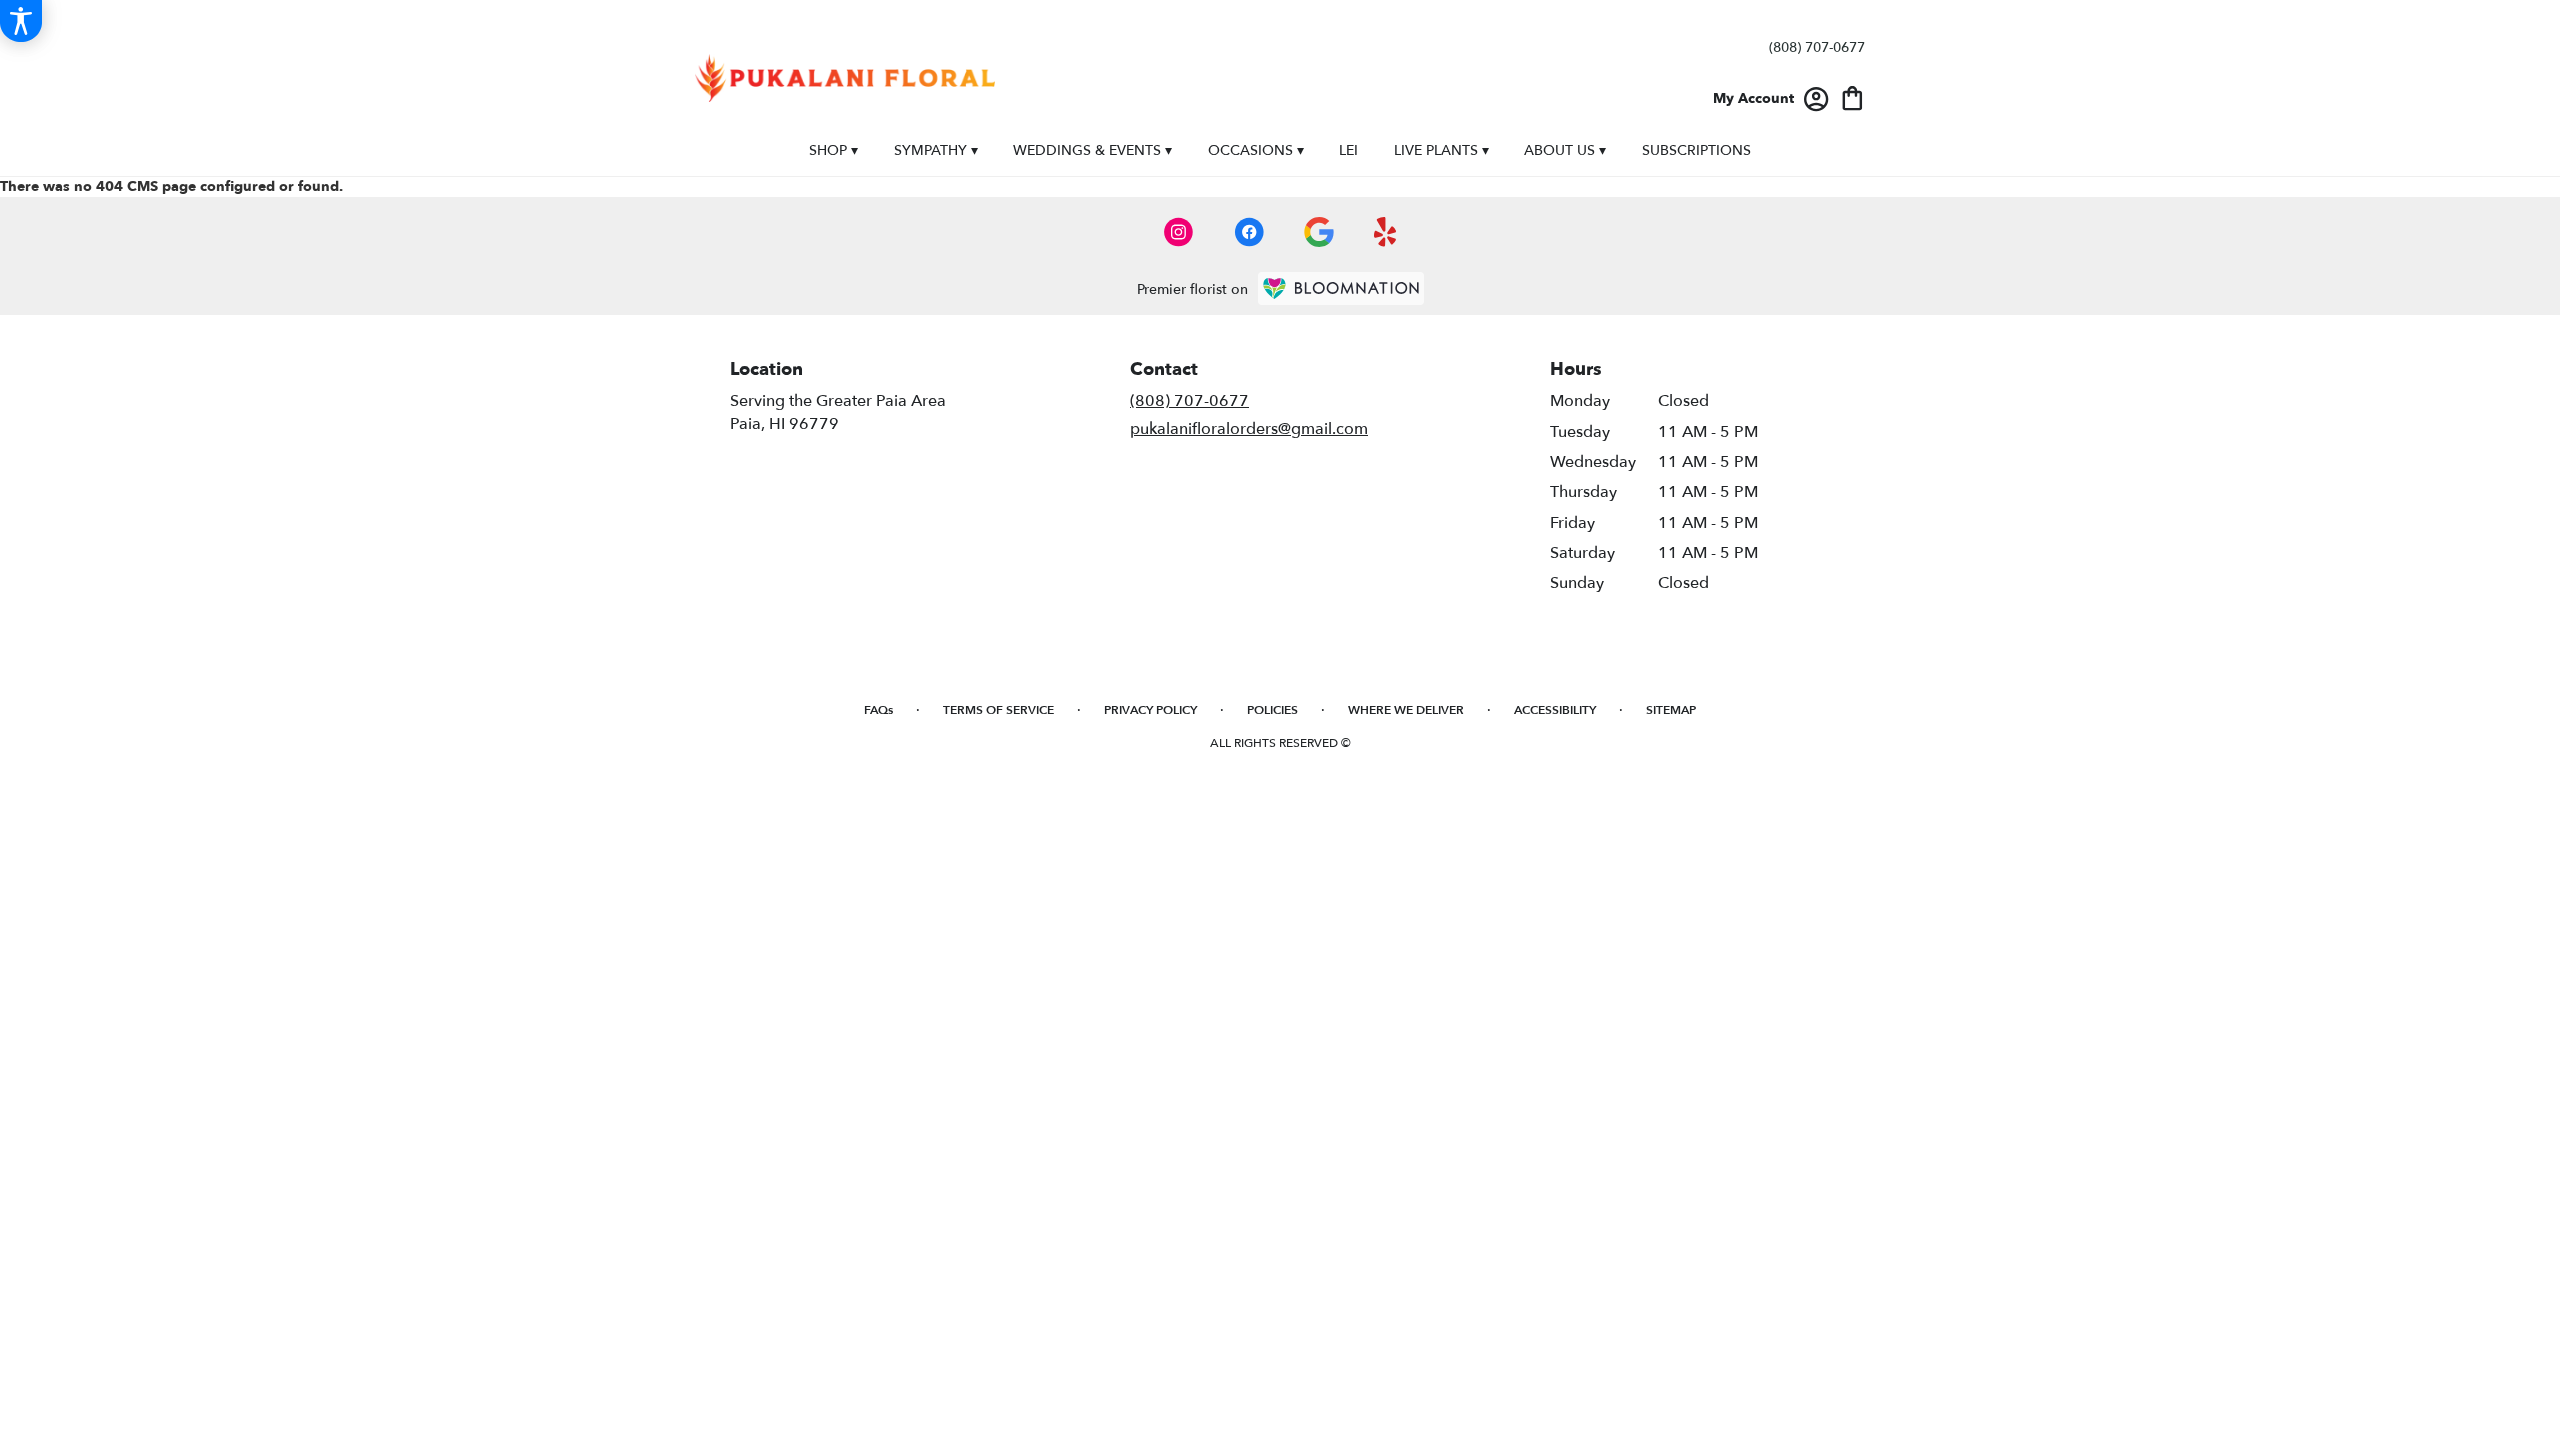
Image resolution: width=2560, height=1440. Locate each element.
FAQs (878, 710)
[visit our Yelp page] (1385, 232)
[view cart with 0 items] (1852, 96)
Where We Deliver (1406, 710)
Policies (1272, 710)
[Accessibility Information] (21, 21)
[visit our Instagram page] (1179, 232)
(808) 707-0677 (1817, 47)
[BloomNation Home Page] (1341, 288)
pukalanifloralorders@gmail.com (1249, 429)
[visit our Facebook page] (1249, 232)
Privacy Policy (1150, 710)
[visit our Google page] (1319, 232)
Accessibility (1555, 710)
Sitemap (1671, 710)
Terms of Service (998, 710)
